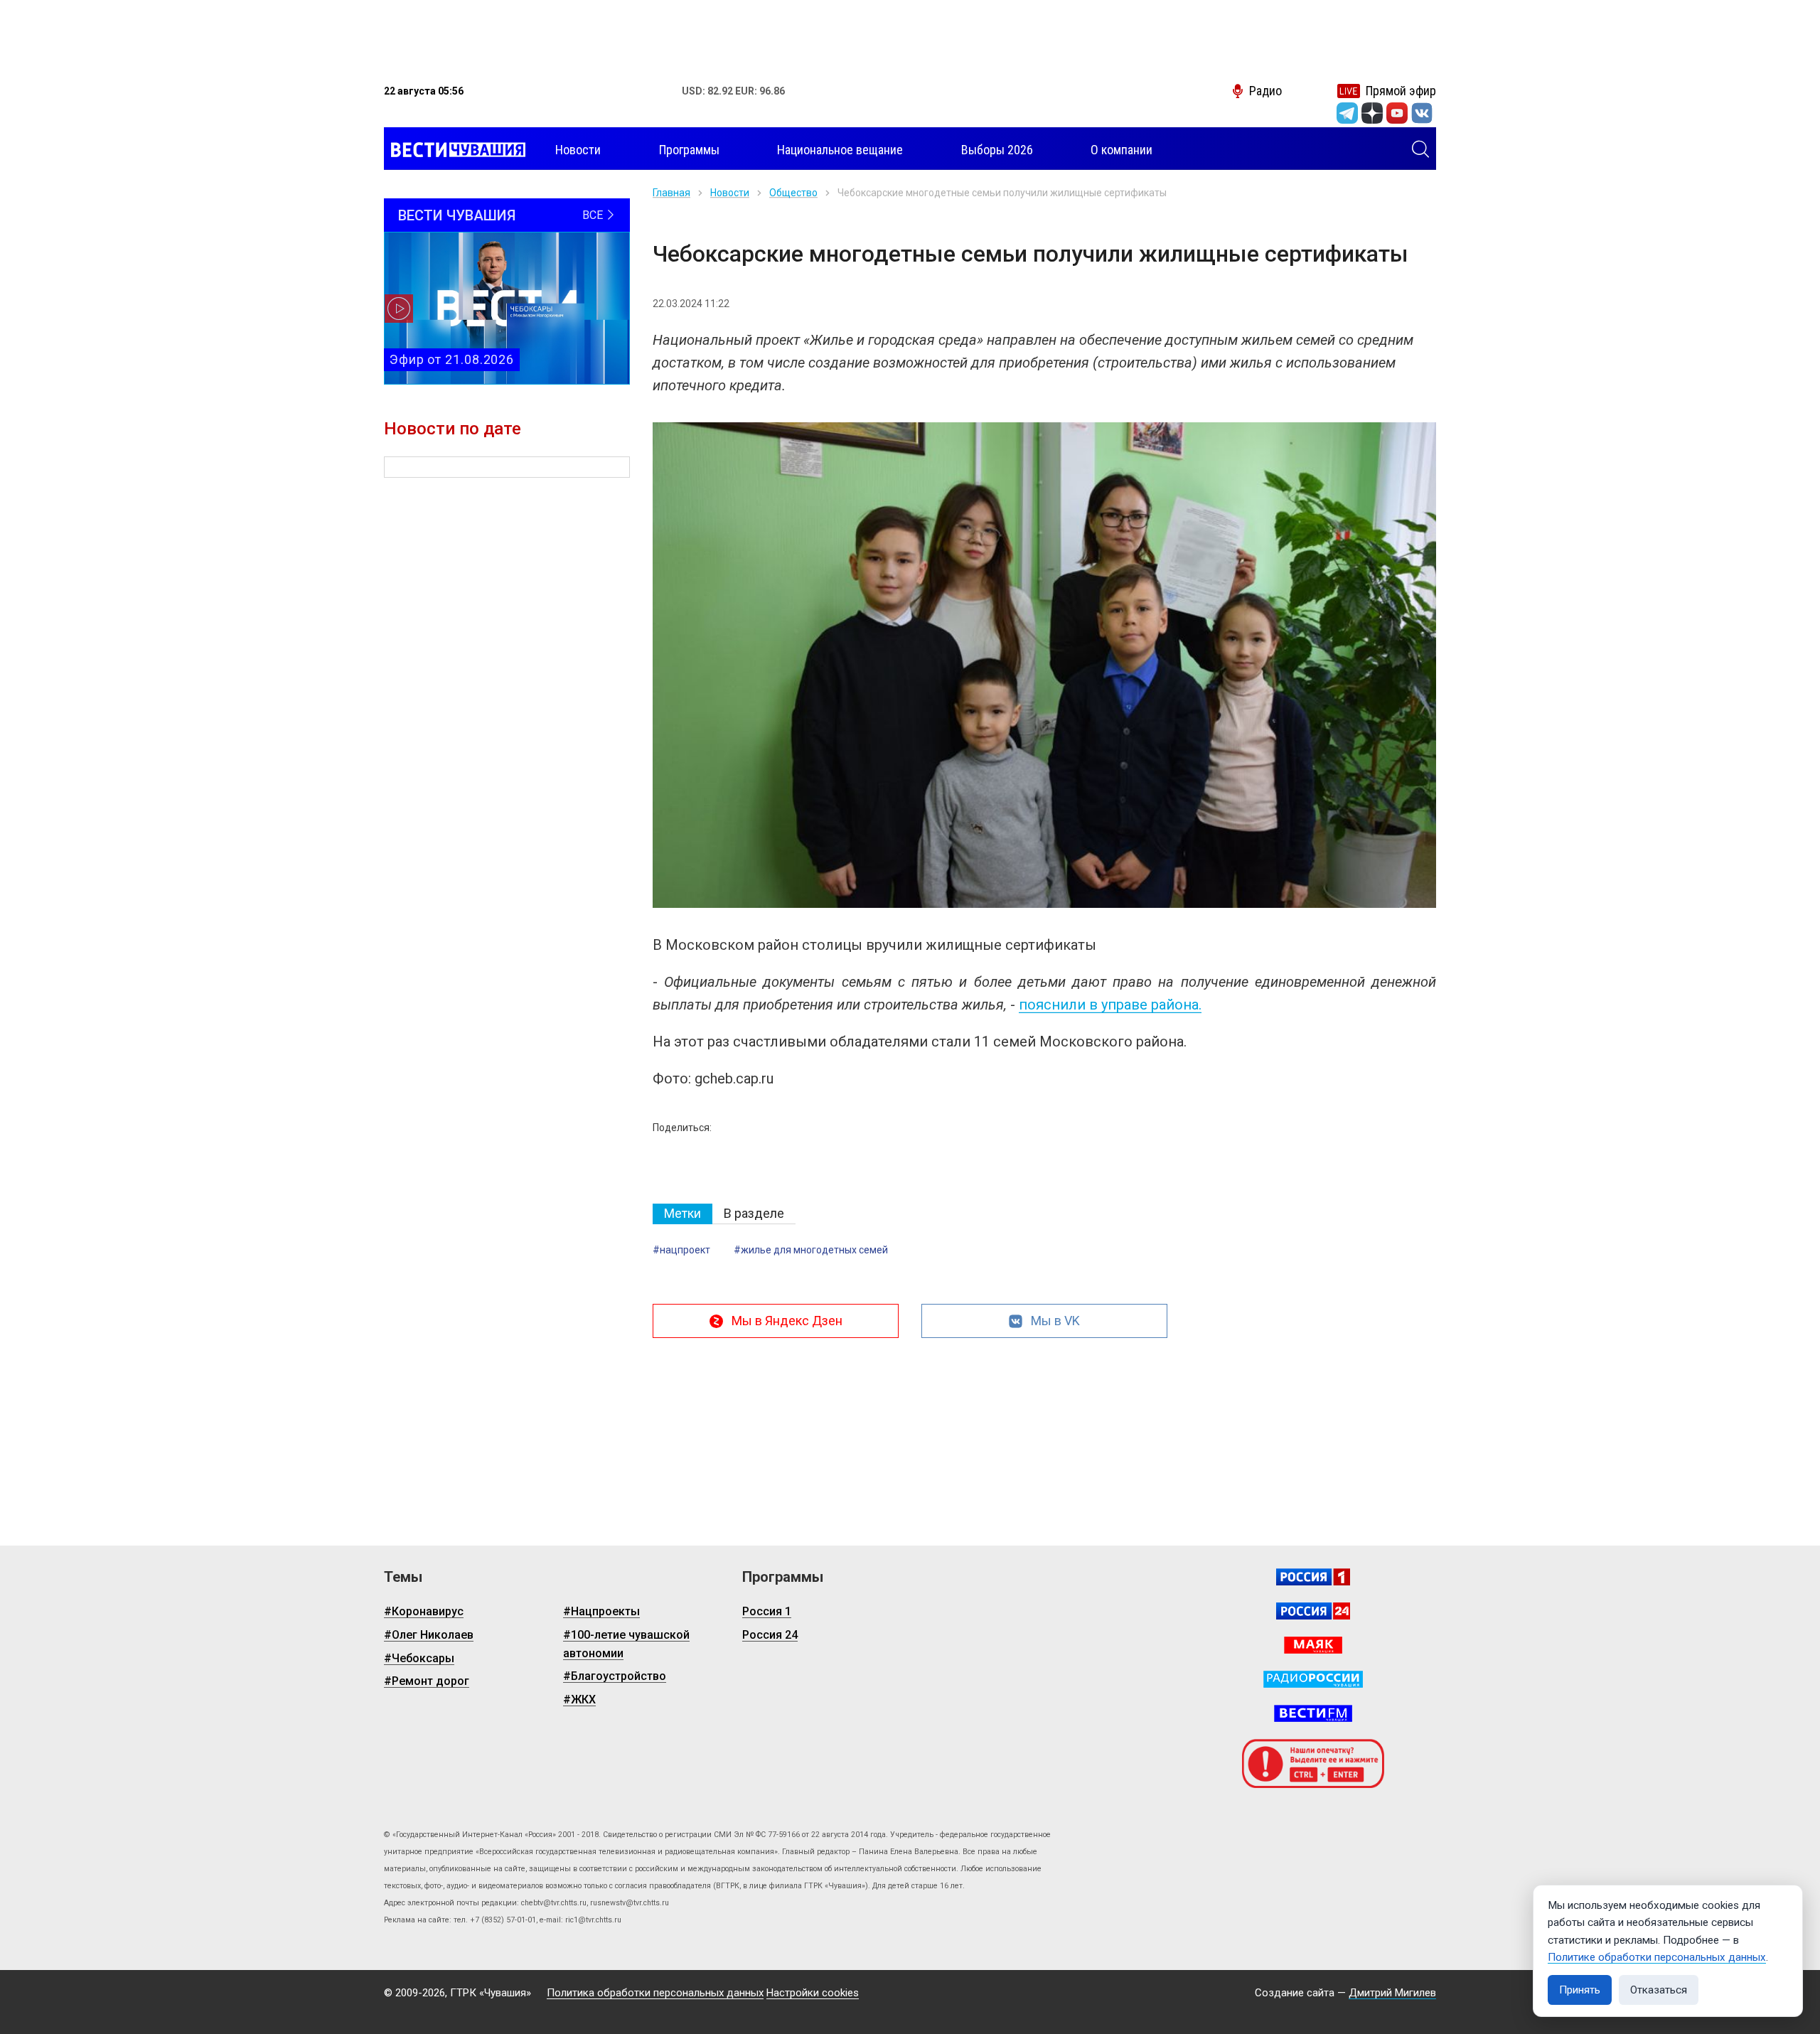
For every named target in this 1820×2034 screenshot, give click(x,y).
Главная (671, 193)
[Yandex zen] (1372, 113)
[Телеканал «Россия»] (1313, 1577)
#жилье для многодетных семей (811, 1250)
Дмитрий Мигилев (1392, 1993)
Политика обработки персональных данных (655, 1993)
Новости (730, 193)
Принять (1580, 1990)
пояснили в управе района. (1110, 1005)
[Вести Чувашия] (455, 150)
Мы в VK (1055, 1321)
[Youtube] (1397, 113)
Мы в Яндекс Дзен (787, 1321)
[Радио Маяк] (1313, 1645)
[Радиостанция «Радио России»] (1313, 1679)
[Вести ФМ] (1313, 1713)
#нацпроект (681, 1250)
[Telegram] (1347, 113)
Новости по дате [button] (453, 429)
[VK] (1422, 113)
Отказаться (1659, 1990)
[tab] (682, 1214)
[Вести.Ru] (1313, 1611)
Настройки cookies (813, 1993)
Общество (793, 193)
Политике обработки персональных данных (1657, 1957)
